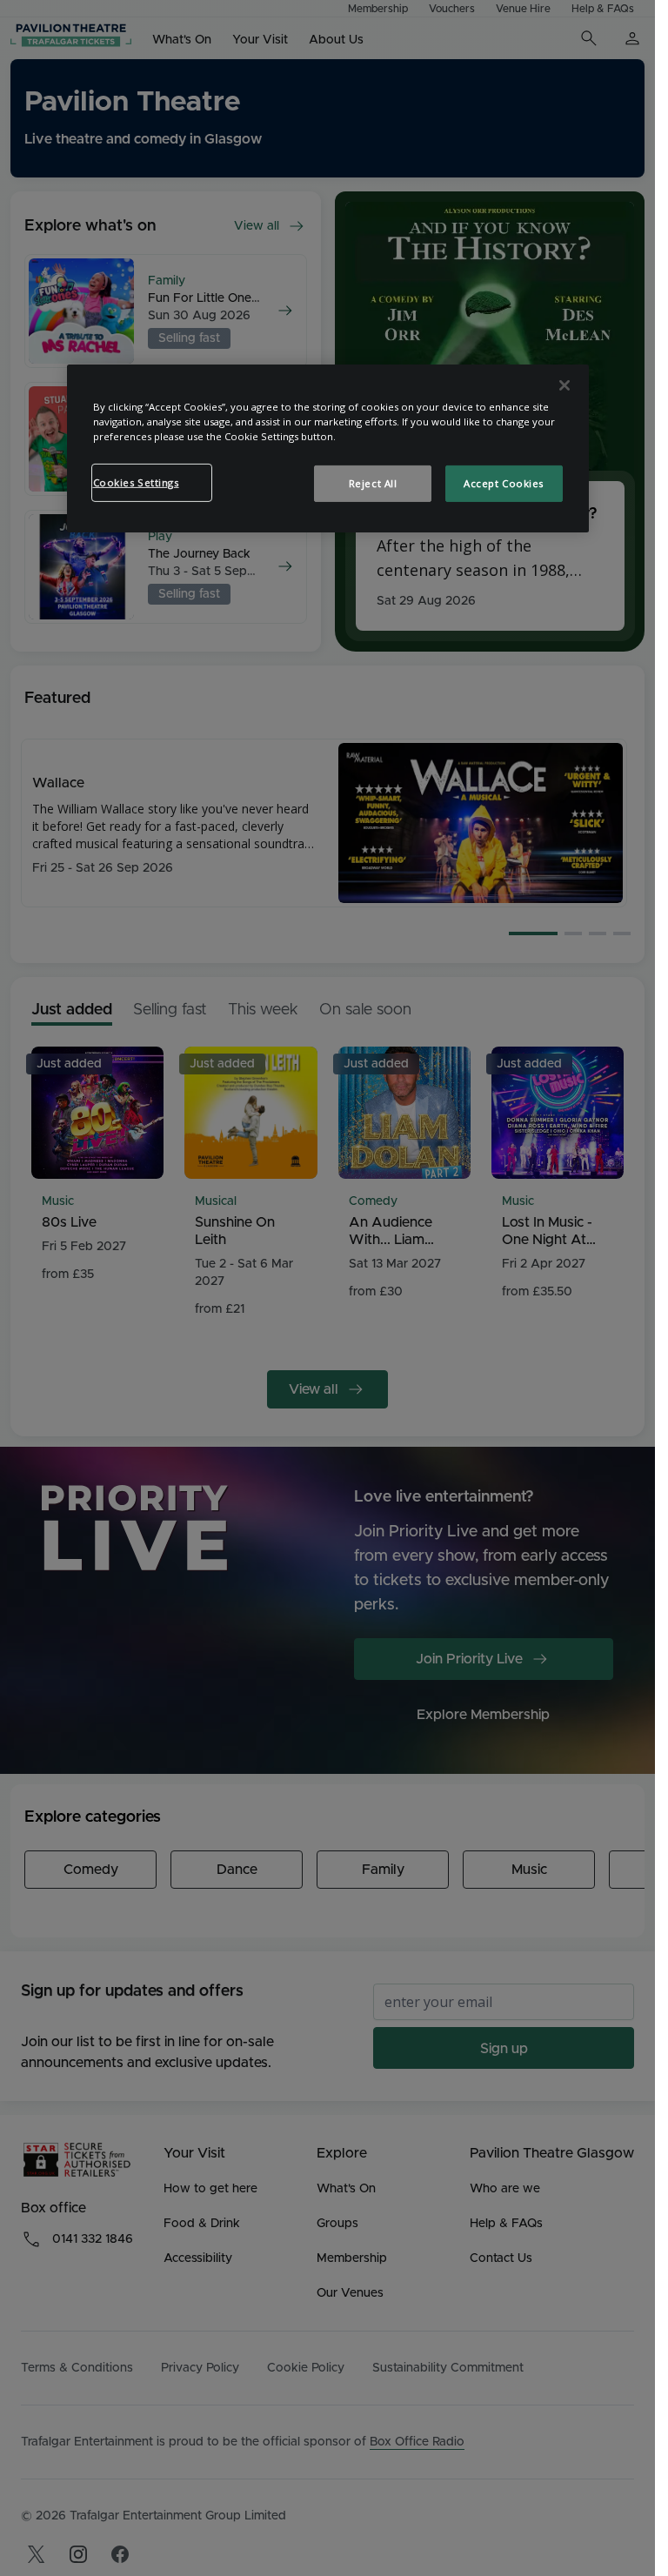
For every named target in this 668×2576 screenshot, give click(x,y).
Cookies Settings (136, 482)
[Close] (564, 385)
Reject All (373, 483)
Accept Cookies (504, 483)
